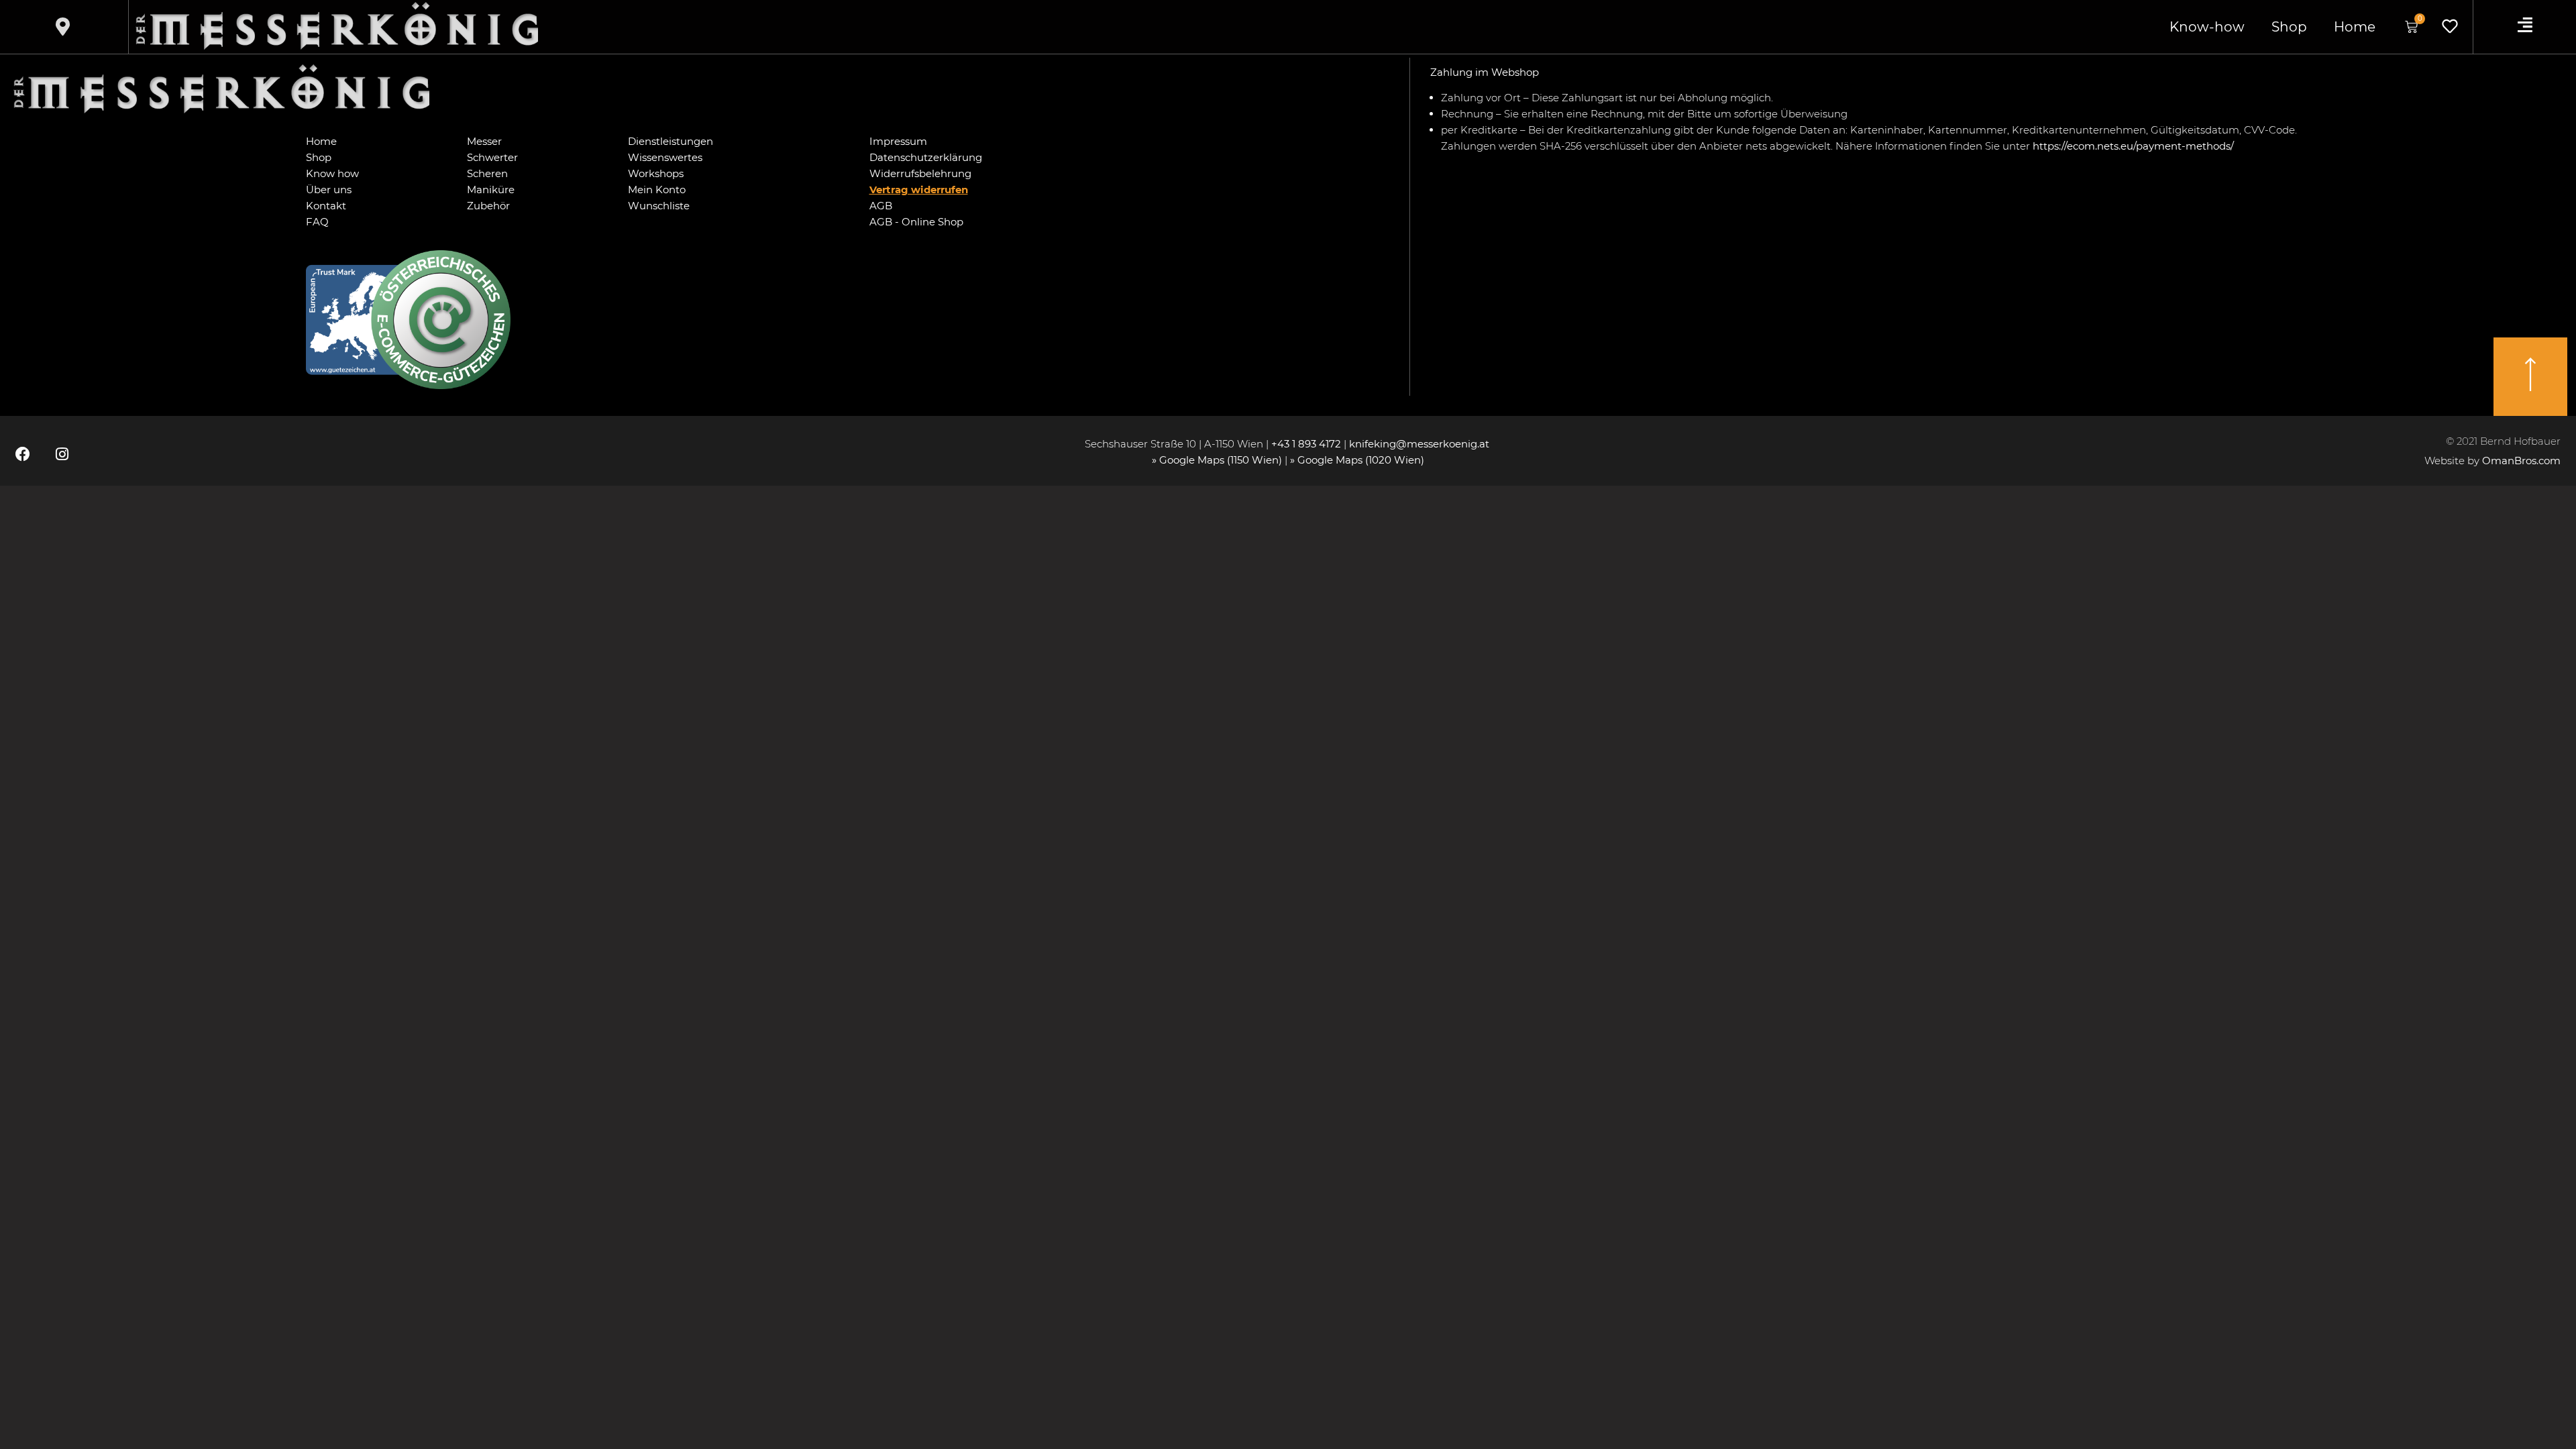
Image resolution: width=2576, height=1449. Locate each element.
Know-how (2207, 27)
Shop (2289, 27)
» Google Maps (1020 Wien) (1357, 460)
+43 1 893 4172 (1306, 444)
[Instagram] (62, 454)
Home (2355, 27)
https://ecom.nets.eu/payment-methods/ (2133, 146)
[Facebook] (23, 454)
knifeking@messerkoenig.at (1420, 444)
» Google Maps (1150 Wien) (1218, 460)
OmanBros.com (2521, 461)
